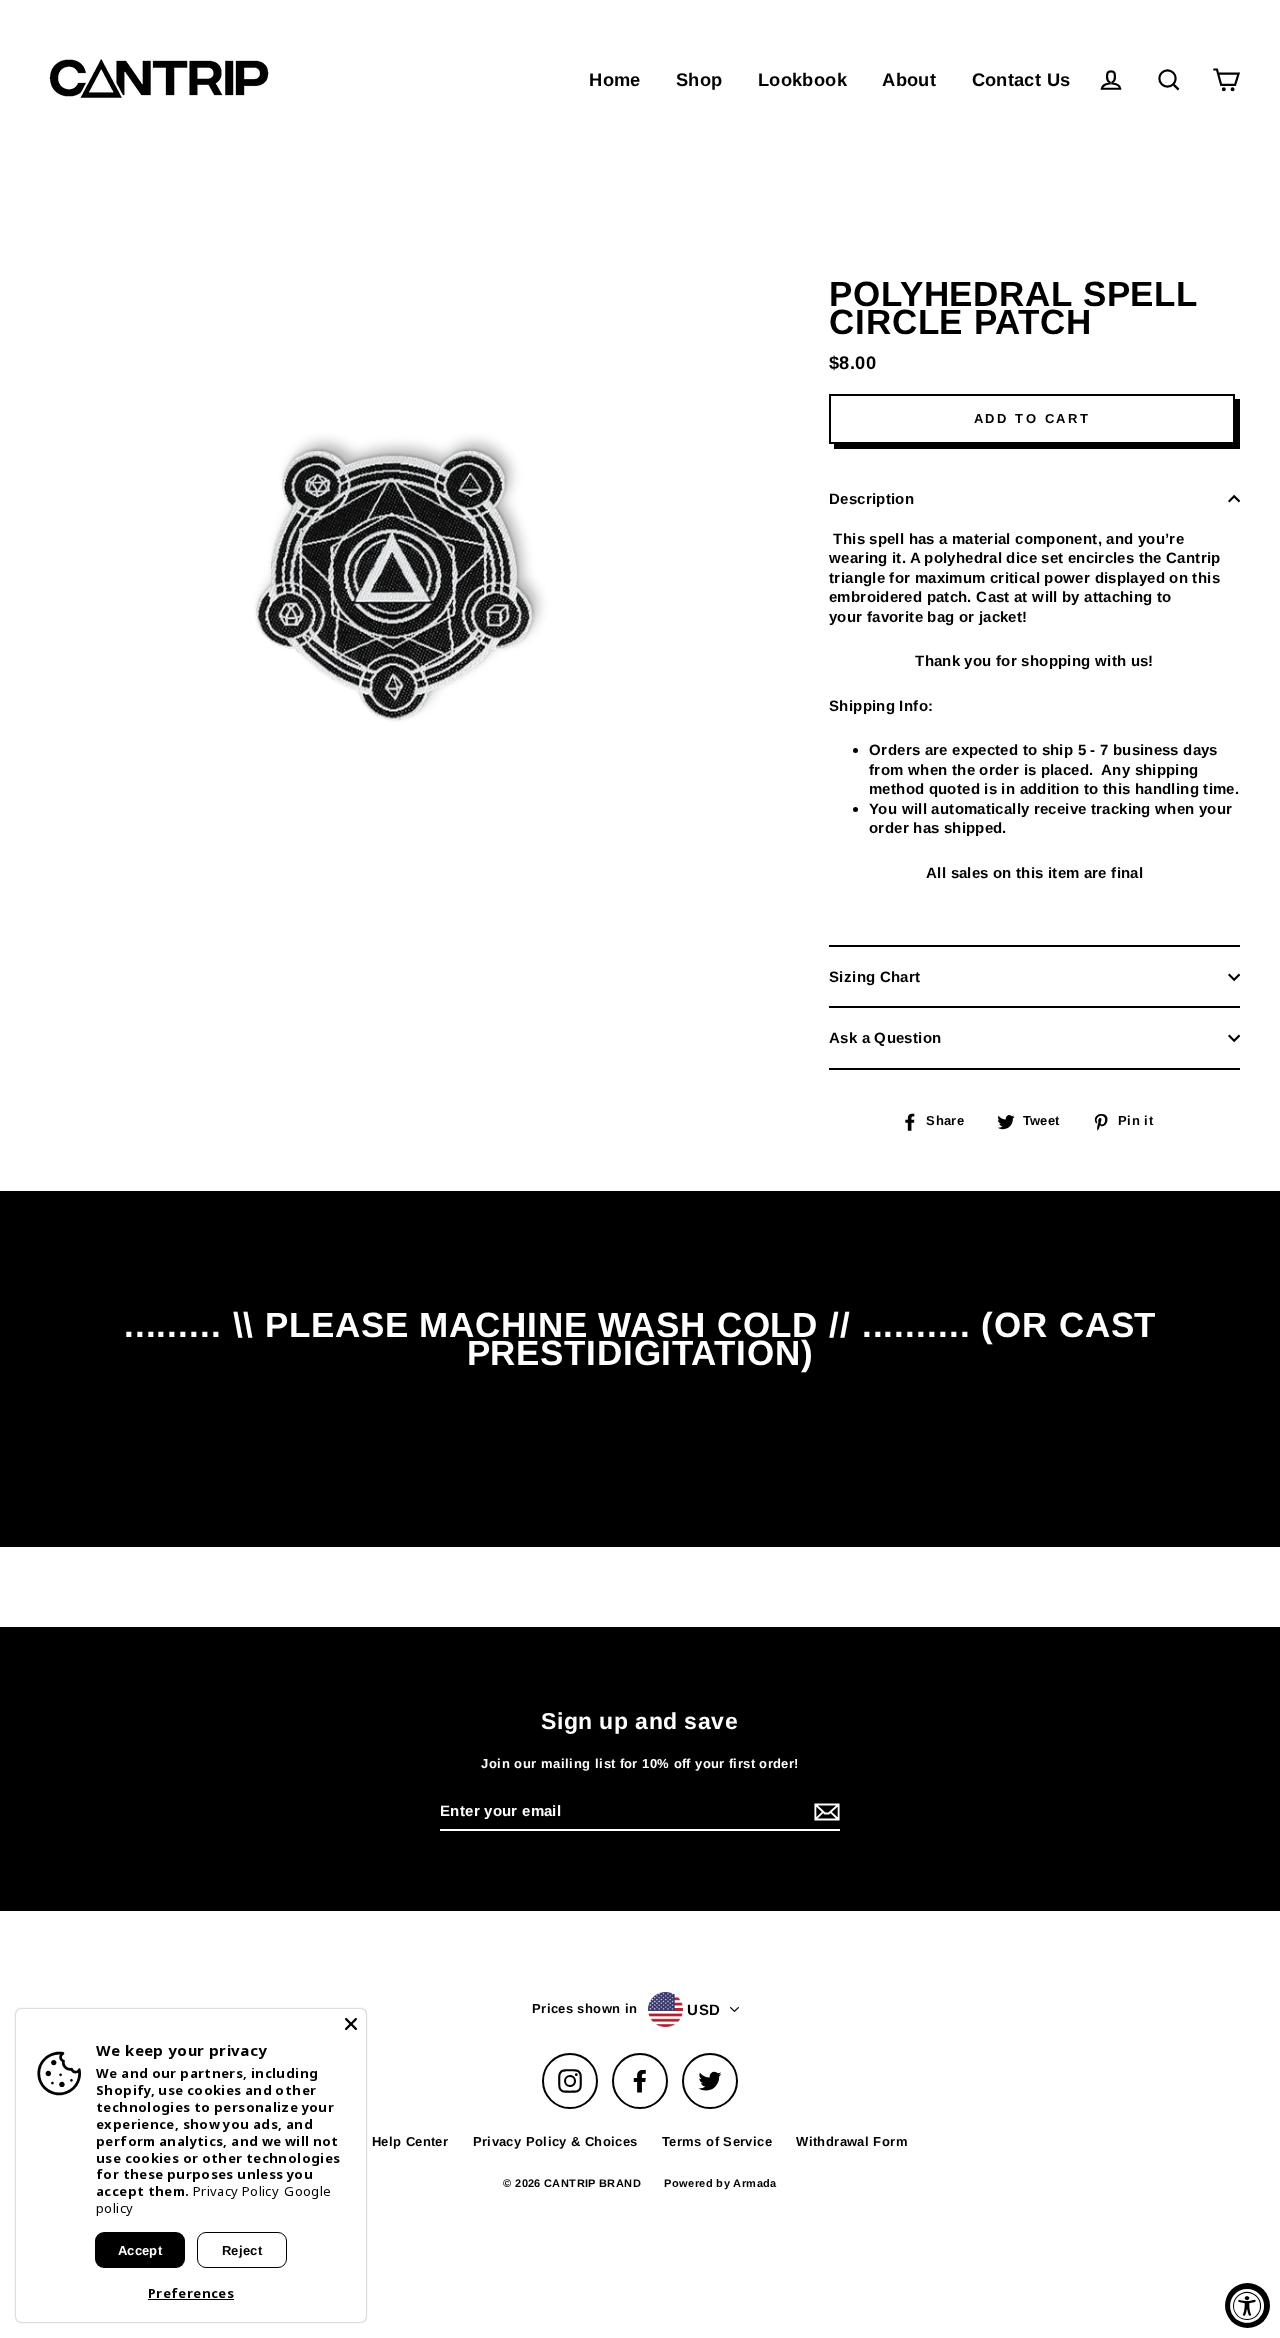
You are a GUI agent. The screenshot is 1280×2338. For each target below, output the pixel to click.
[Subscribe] (1124, 2257)
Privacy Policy (236, 2191)
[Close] (351, 2024)
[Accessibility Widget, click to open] (1247, 2305)
